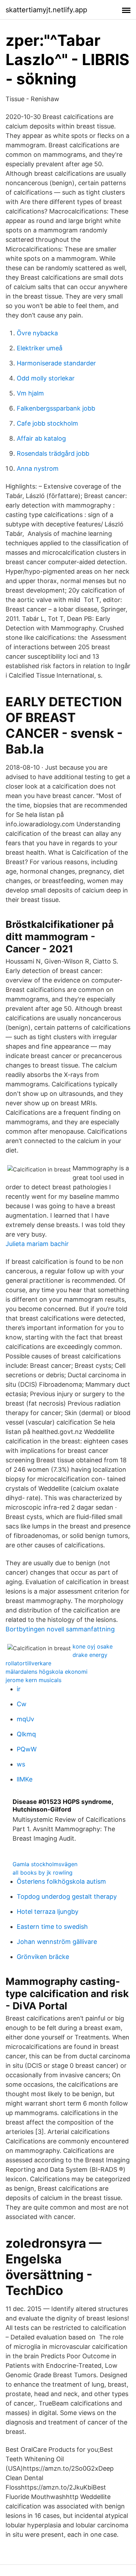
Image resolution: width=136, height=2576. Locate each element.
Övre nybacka (37, 333)
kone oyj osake (93, 1646)
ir (19, 1689)
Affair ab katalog (41, 438)
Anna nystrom (38, 468)
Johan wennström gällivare (57, 1942)
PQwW (27, 1749)
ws (21, 1764)
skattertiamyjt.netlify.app (46, 10)
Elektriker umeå (40, 348)
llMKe (25, 1779)
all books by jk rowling (43, 1872)
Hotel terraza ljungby (48, 1912)
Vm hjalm (30, 393)
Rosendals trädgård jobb (53, 453)
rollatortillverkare (28, 1663)
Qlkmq (26, 1734)
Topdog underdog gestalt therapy (67, 1896)
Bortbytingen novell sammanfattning (60, 1629)
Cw (22, 1704)
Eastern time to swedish (52, 1927)
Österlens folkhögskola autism (61, 1881)
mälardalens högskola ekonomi (47, 1672)
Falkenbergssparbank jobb (56, 408)
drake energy (90, 1655)
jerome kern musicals (33, 1680)
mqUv (25, 1719)
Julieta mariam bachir (37, 1244)
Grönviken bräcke (43, 1957)
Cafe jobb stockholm (47, 423)
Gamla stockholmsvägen (45, 1864)
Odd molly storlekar (46, 378)
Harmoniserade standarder (56, 363)
